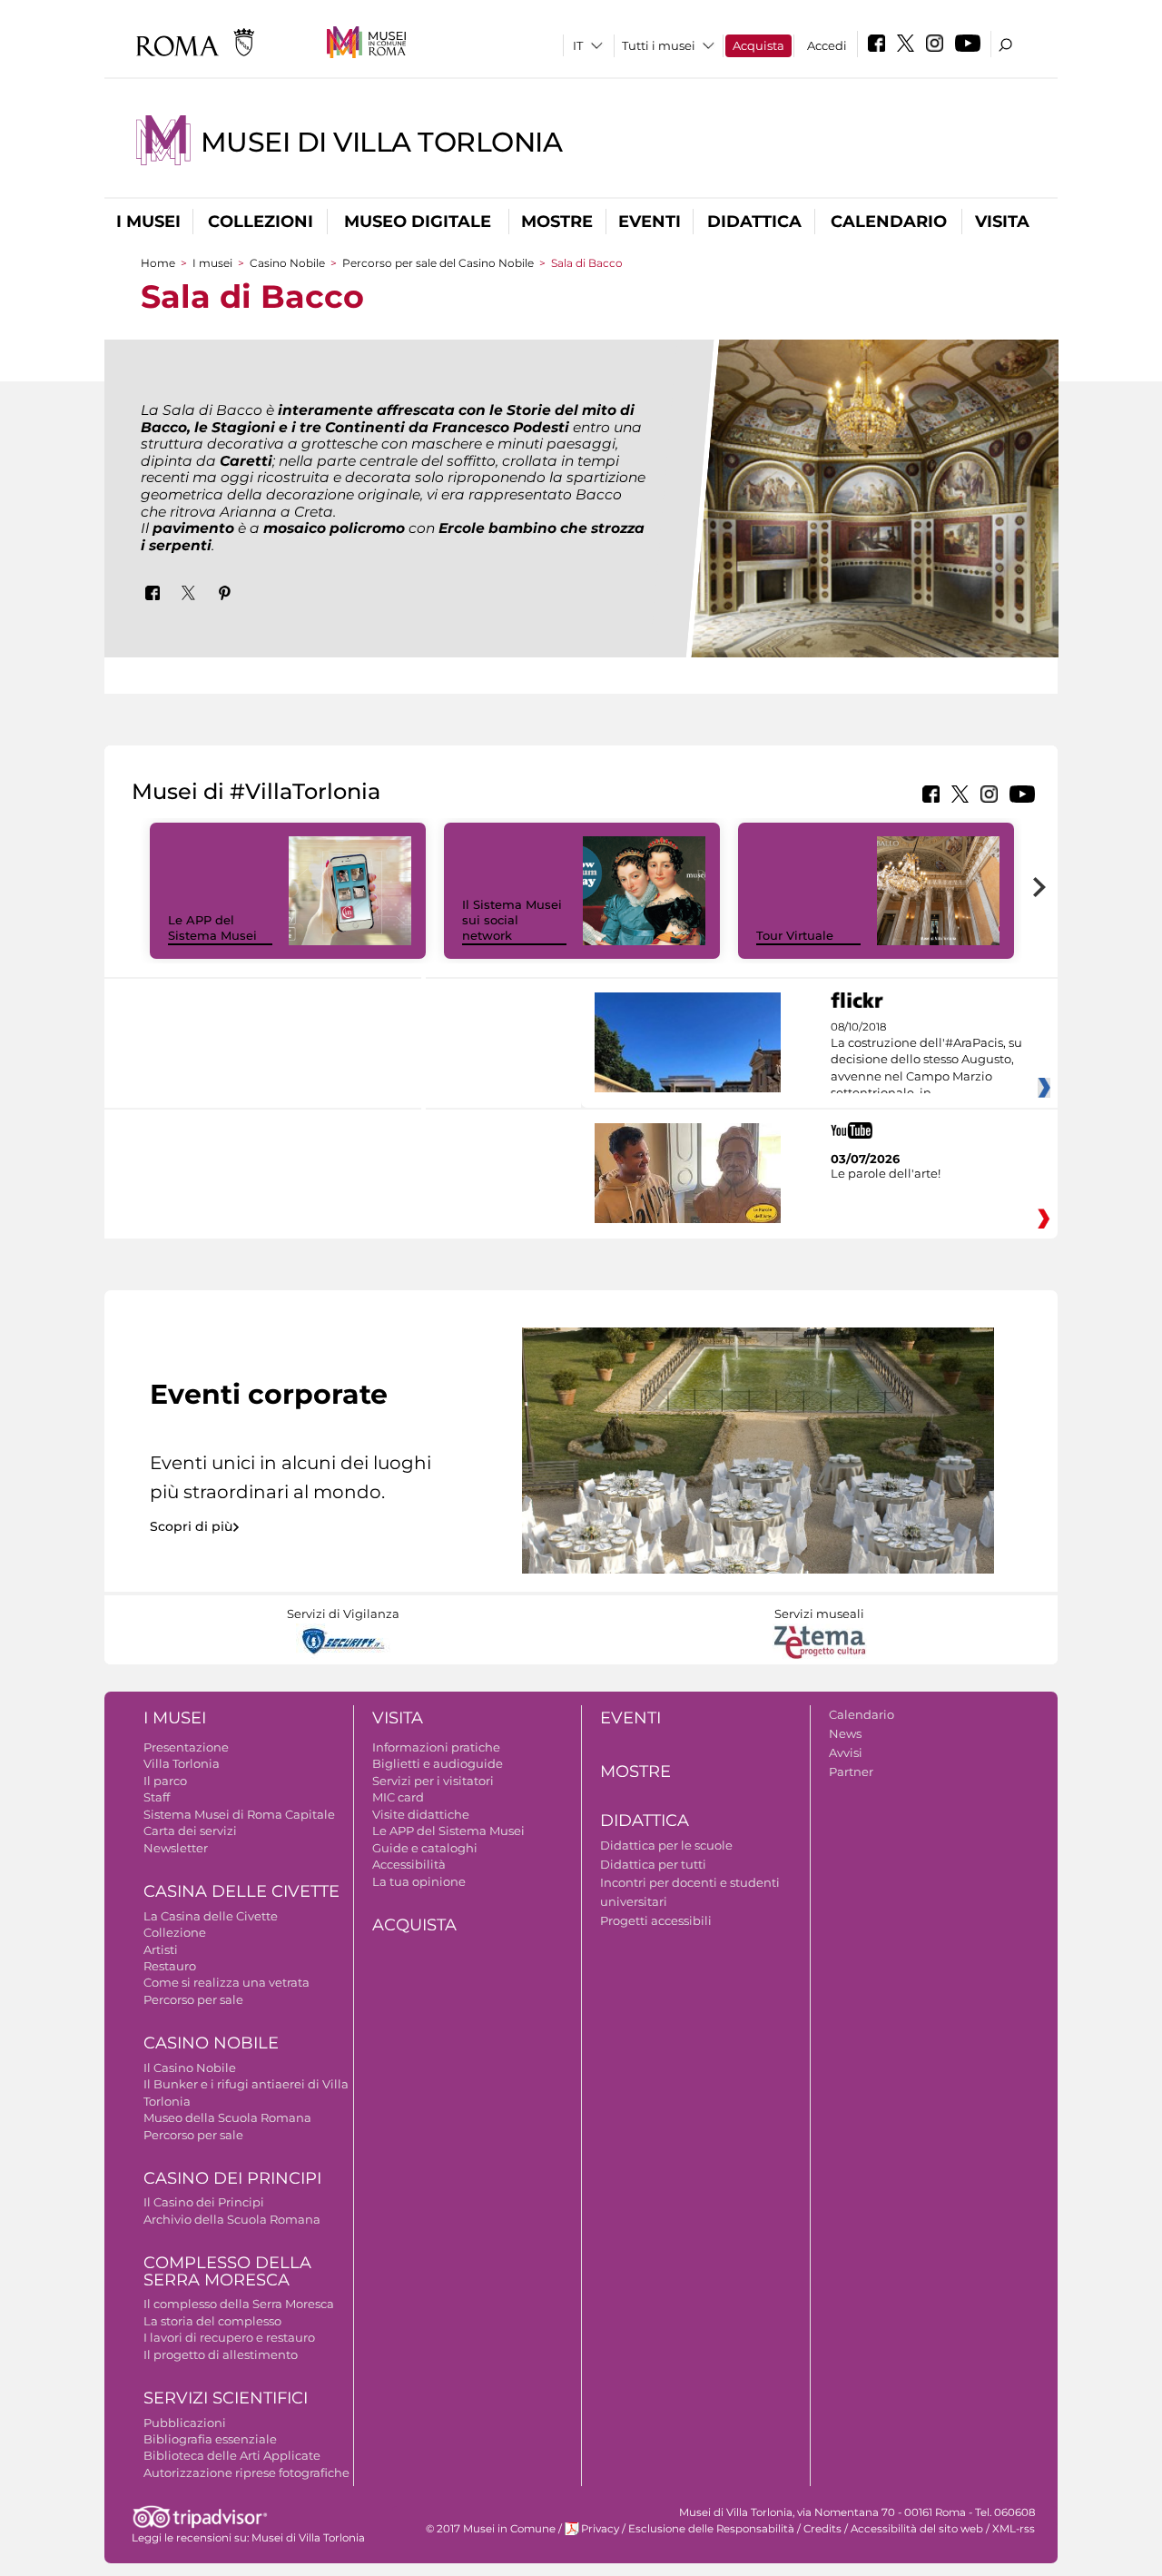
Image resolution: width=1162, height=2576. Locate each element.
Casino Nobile (287, 263)
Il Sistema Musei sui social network (512, 920)
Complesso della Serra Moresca (227, 2271)
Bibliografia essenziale (210, 2439)
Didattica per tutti (653, 1864)
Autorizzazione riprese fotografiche (246, 2472)
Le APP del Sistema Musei (212, 928)
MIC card (398, 1797)
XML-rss (1014, 2529)
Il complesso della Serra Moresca (239, 2304)
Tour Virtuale (795, 935)
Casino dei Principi (232, 2178)
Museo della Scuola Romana (227, 2117)
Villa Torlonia (182, 1763)
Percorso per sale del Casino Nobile (438, 263)
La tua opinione (419, 1881)
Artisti (161, 1949)
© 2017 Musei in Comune (491, 2529)
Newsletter (176, 1848)
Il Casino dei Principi (204, 2202)
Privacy (600, 2529)
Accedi (827, 45)
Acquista (758, 45)
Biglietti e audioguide (438, 1763)
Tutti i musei (659, 45)
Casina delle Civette (241, 1891)
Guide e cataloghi (425, 1848)
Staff (157, 1797)
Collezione (175, 1932)
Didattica (754, 222)
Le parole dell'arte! (886, 1173)
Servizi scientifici (226, 2398)
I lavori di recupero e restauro (229, 2337)
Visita (1002, 222)
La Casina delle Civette (211, 1916)
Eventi (650, 222)
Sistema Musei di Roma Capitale (239, 1814)
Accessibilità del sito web (917, 2529)
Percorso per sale (193, 1999)
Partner (851, 1772)
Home (158, 263)
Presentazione (186, 1747)
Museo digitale (418, 222)
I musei (148, 222)
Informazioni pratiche (436, 1747)
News (845, 1733)
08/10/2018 (926, 1061)
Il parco (165, 1781)
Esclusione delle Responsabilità (711, 2529)
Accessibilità (409, 1864)
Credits (822, 2529)
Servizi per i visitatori (433, 1781)
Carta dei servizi (190, 1831)
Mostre (557, 222)
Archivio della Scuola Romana (232, 2219)
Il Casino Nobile (190, 2068)
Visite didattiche (421, 1814)
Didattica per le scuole (666, 1845)
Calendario (889, 222)
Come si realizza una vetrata (226, 1982)
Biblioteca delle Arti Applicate (232, 2455)
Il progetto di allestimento (221, 2354)
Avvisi (846, 1752)
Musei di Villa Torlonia (381, 142)
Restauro (170, 1966)
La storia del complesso (212, 2321)
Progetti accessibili (656, 1920)
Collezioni (261, 222)
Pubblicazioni (185, 2423)
